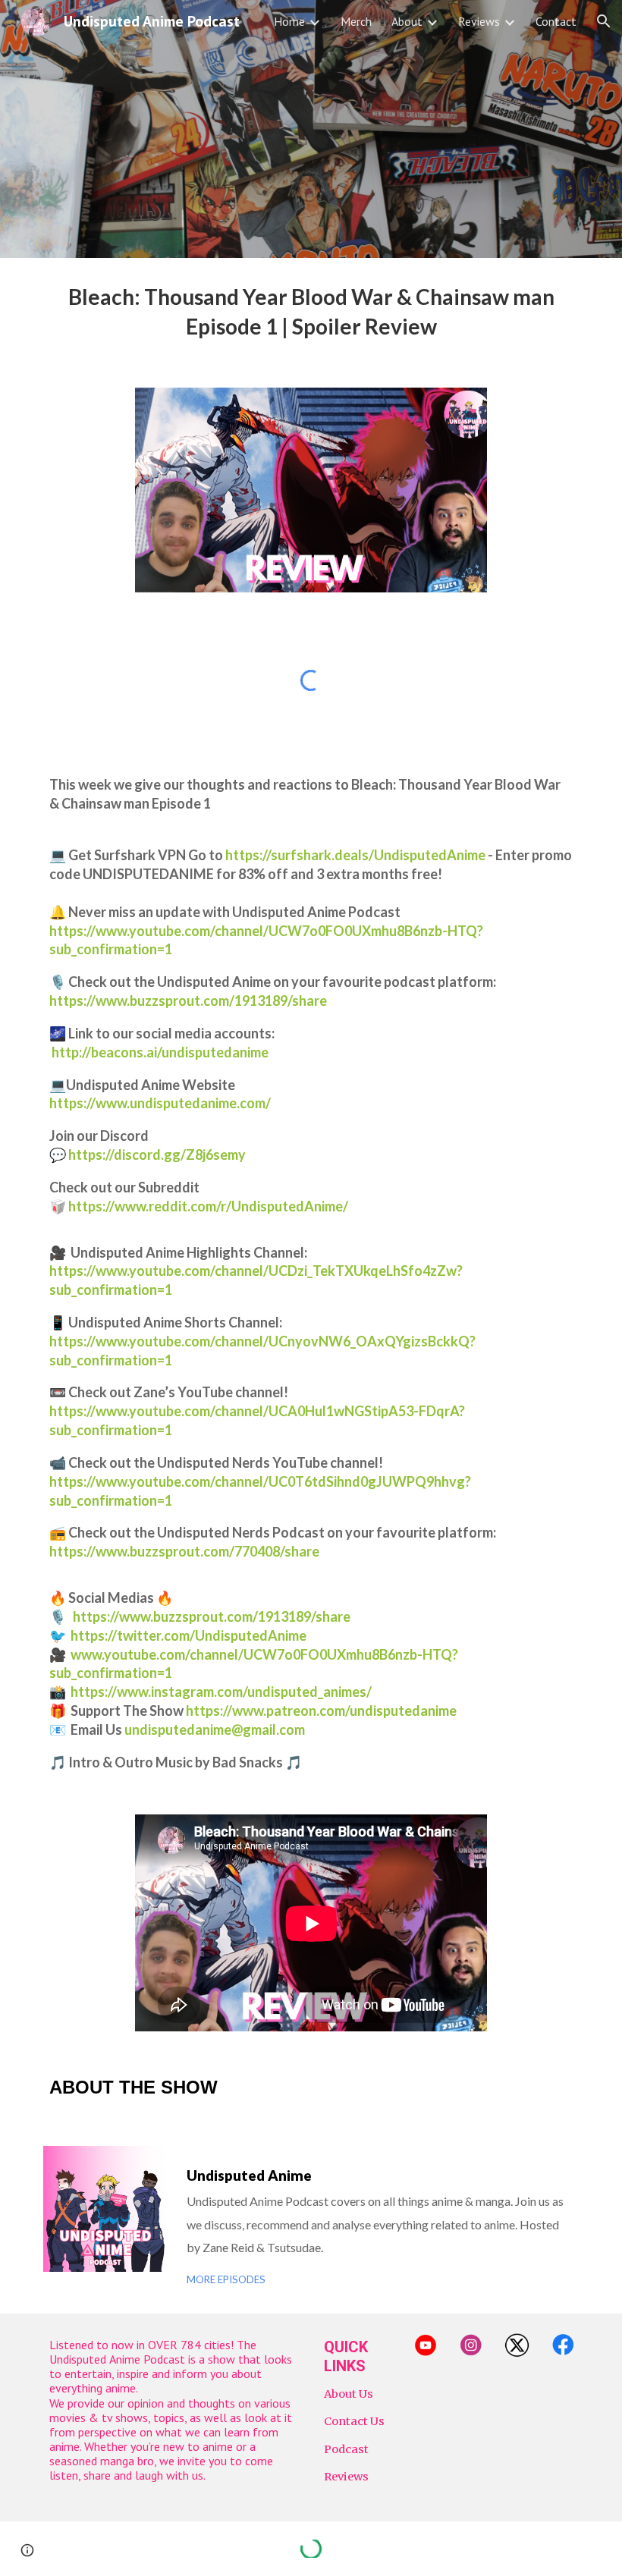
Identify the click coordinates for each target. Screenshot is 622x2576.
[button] (604, 21)
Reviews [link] (479, 21)
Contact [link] (556, 21)
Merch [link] (356, 21)
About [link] (407, 21)
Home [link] (289, 21)
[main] (311, 314)
